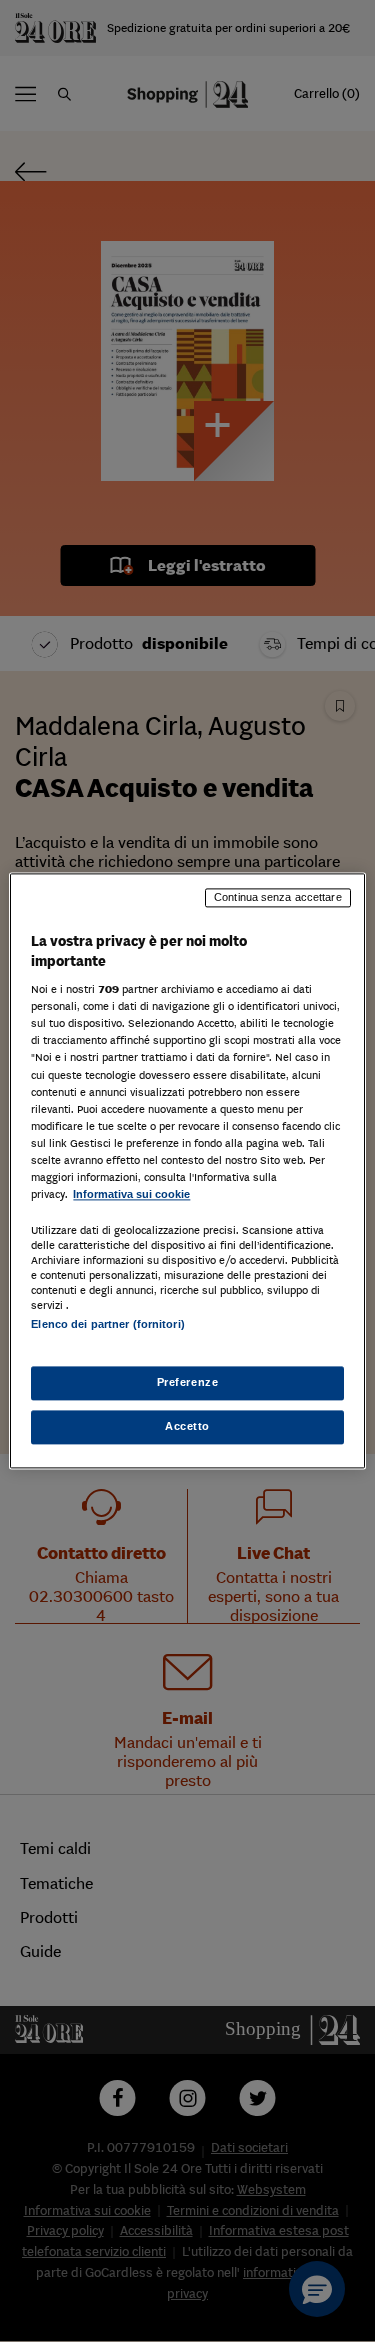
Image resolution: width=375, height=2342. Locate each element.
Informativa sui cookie (131, 1194)
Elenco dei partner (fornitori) (107, 1324)
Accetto (187, 1427)
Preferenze (188, 1383)
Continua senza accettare (278, 897)
